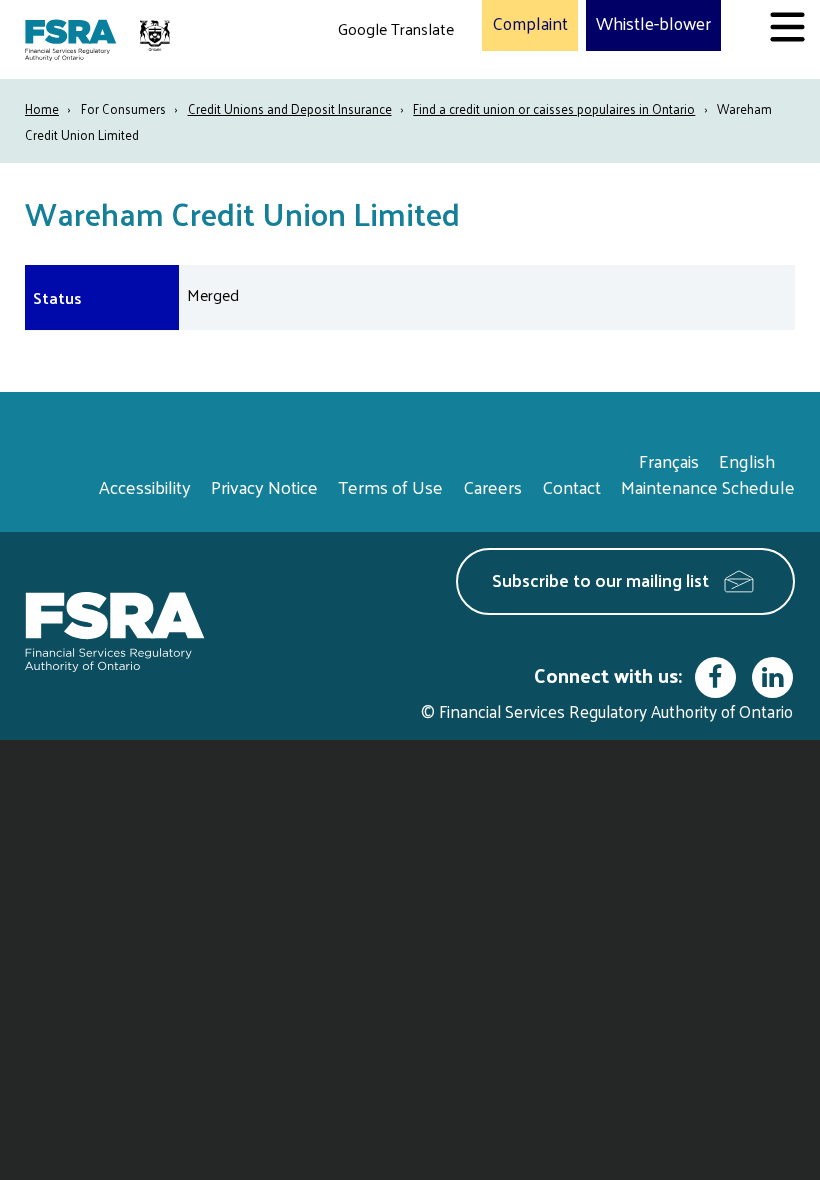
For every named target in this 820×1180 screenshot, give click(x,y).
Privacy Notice (264, 486)
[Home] (100, 39)
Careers (492, 486)
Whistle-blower (653, 24)
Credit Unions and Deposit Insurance (290, 108)
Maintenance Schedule (708, 486)
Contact (571, 486)
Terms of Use (390, 486)
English (747, 460)
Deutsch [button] (371, 75)
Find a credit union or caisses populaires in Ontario (554, 108)
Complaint (530, 24)
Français (669, 460)
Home (42, 108)
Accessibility (145, 486)
